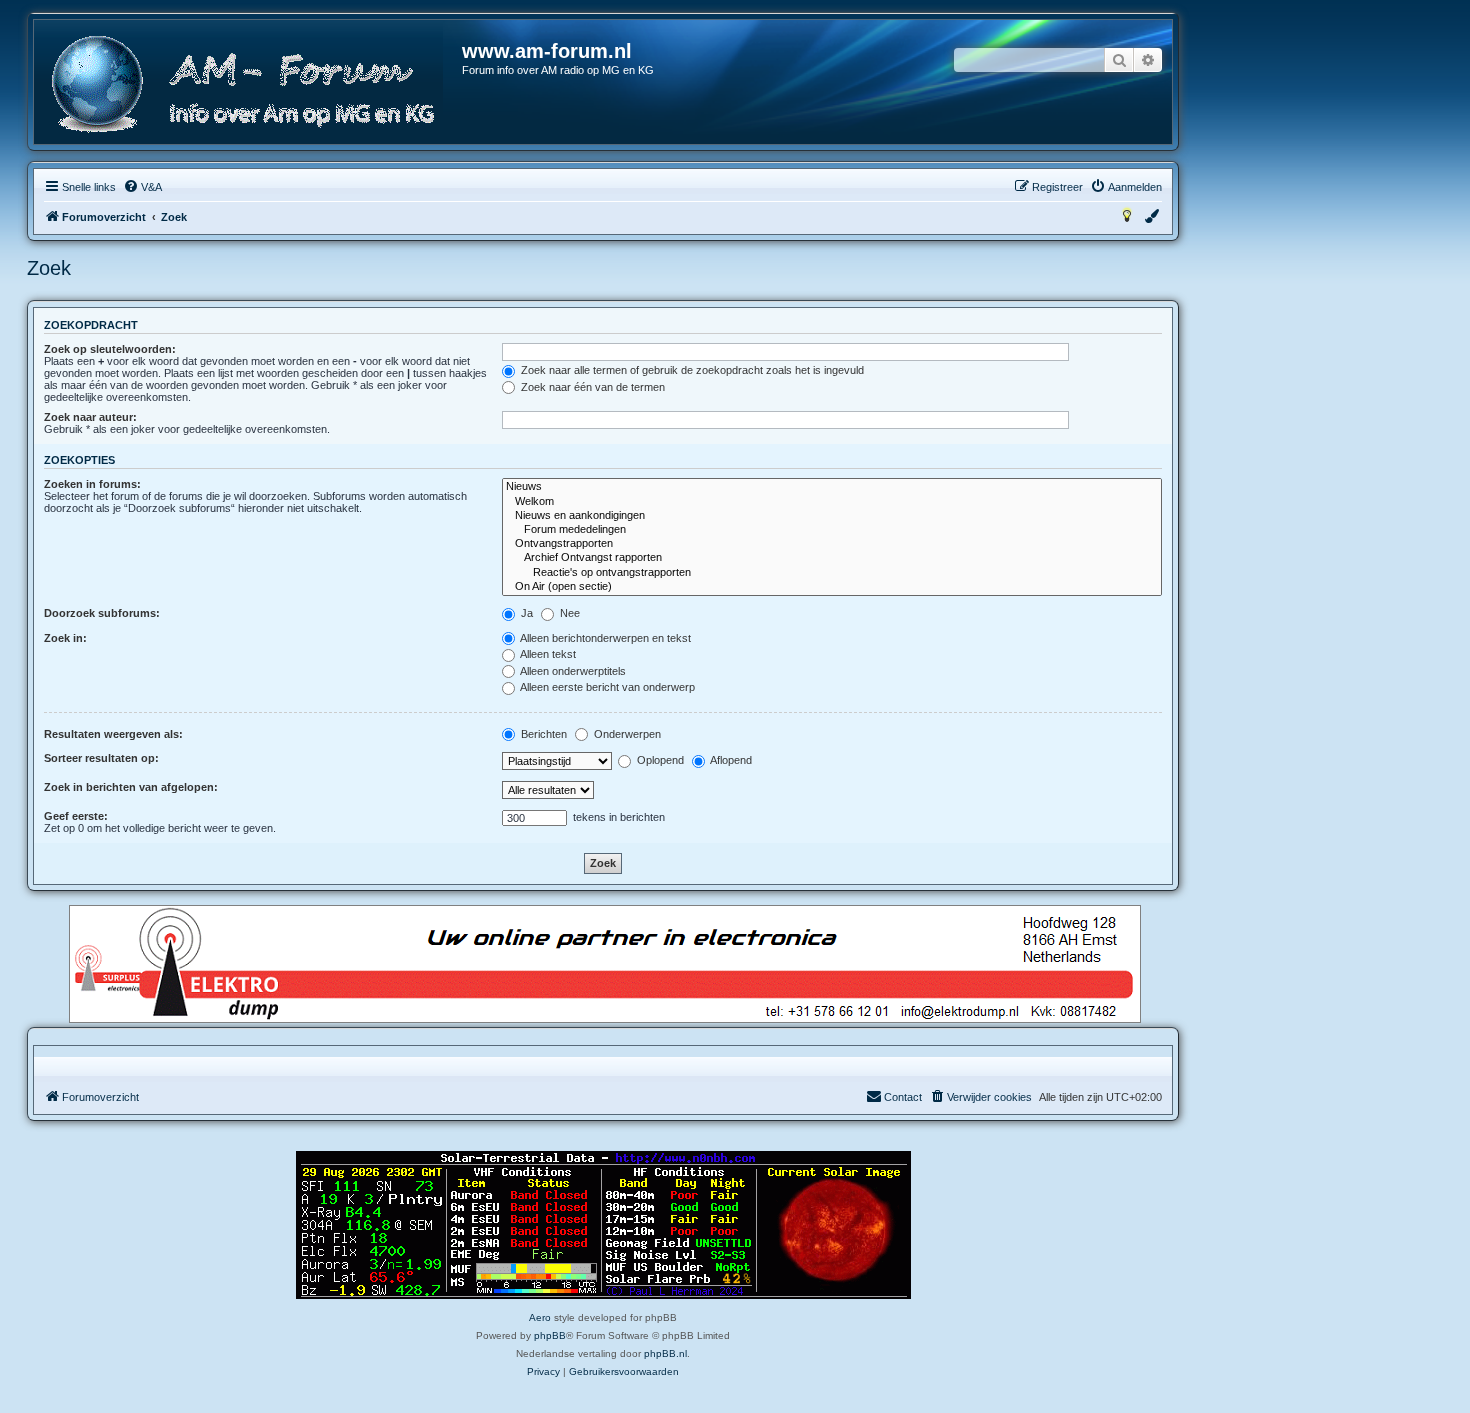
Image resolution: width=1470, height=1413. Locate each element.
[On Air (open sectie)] (832, 587)
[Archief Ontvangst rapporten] (832, 558)
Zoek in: (65, 638)
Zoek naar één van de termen (591, 387)
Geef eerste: (76, 816)
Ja (525, 613)
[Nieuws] (832, 487)
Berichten (542, 734)
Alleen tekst (547, 654)
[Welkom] (832, 502)
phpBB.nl (665, 1353)
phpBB (550, 1335)
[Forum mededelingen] (832, 530)
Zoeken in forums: (92, 484)
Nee (568, 613)
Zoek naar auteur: (90, 417)
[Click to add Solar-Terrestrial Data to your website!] (603, 1225)
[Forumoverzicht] (249, 84)
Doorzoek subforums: (102, 613)
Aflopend (730, 760)
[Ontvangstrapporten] (832, 544)
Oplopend (659, 760)
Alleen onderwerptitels (572, 671)
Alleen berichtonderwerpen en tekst (604, 638)
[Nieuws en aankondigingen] (832, 516)
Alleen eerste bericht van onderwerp (606, 687)
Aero (540, 1317)
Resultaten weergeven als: (113, 734)
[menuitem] (142, 187)
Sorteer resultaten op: (101, 758)
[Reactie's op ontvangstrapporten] (832, 573)
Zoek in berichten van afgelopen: (131, 787)
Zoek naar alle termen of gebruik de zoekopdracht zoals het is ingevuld (691, 370)
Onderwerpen (626, 734)
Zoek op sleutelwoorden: (110, 349)
